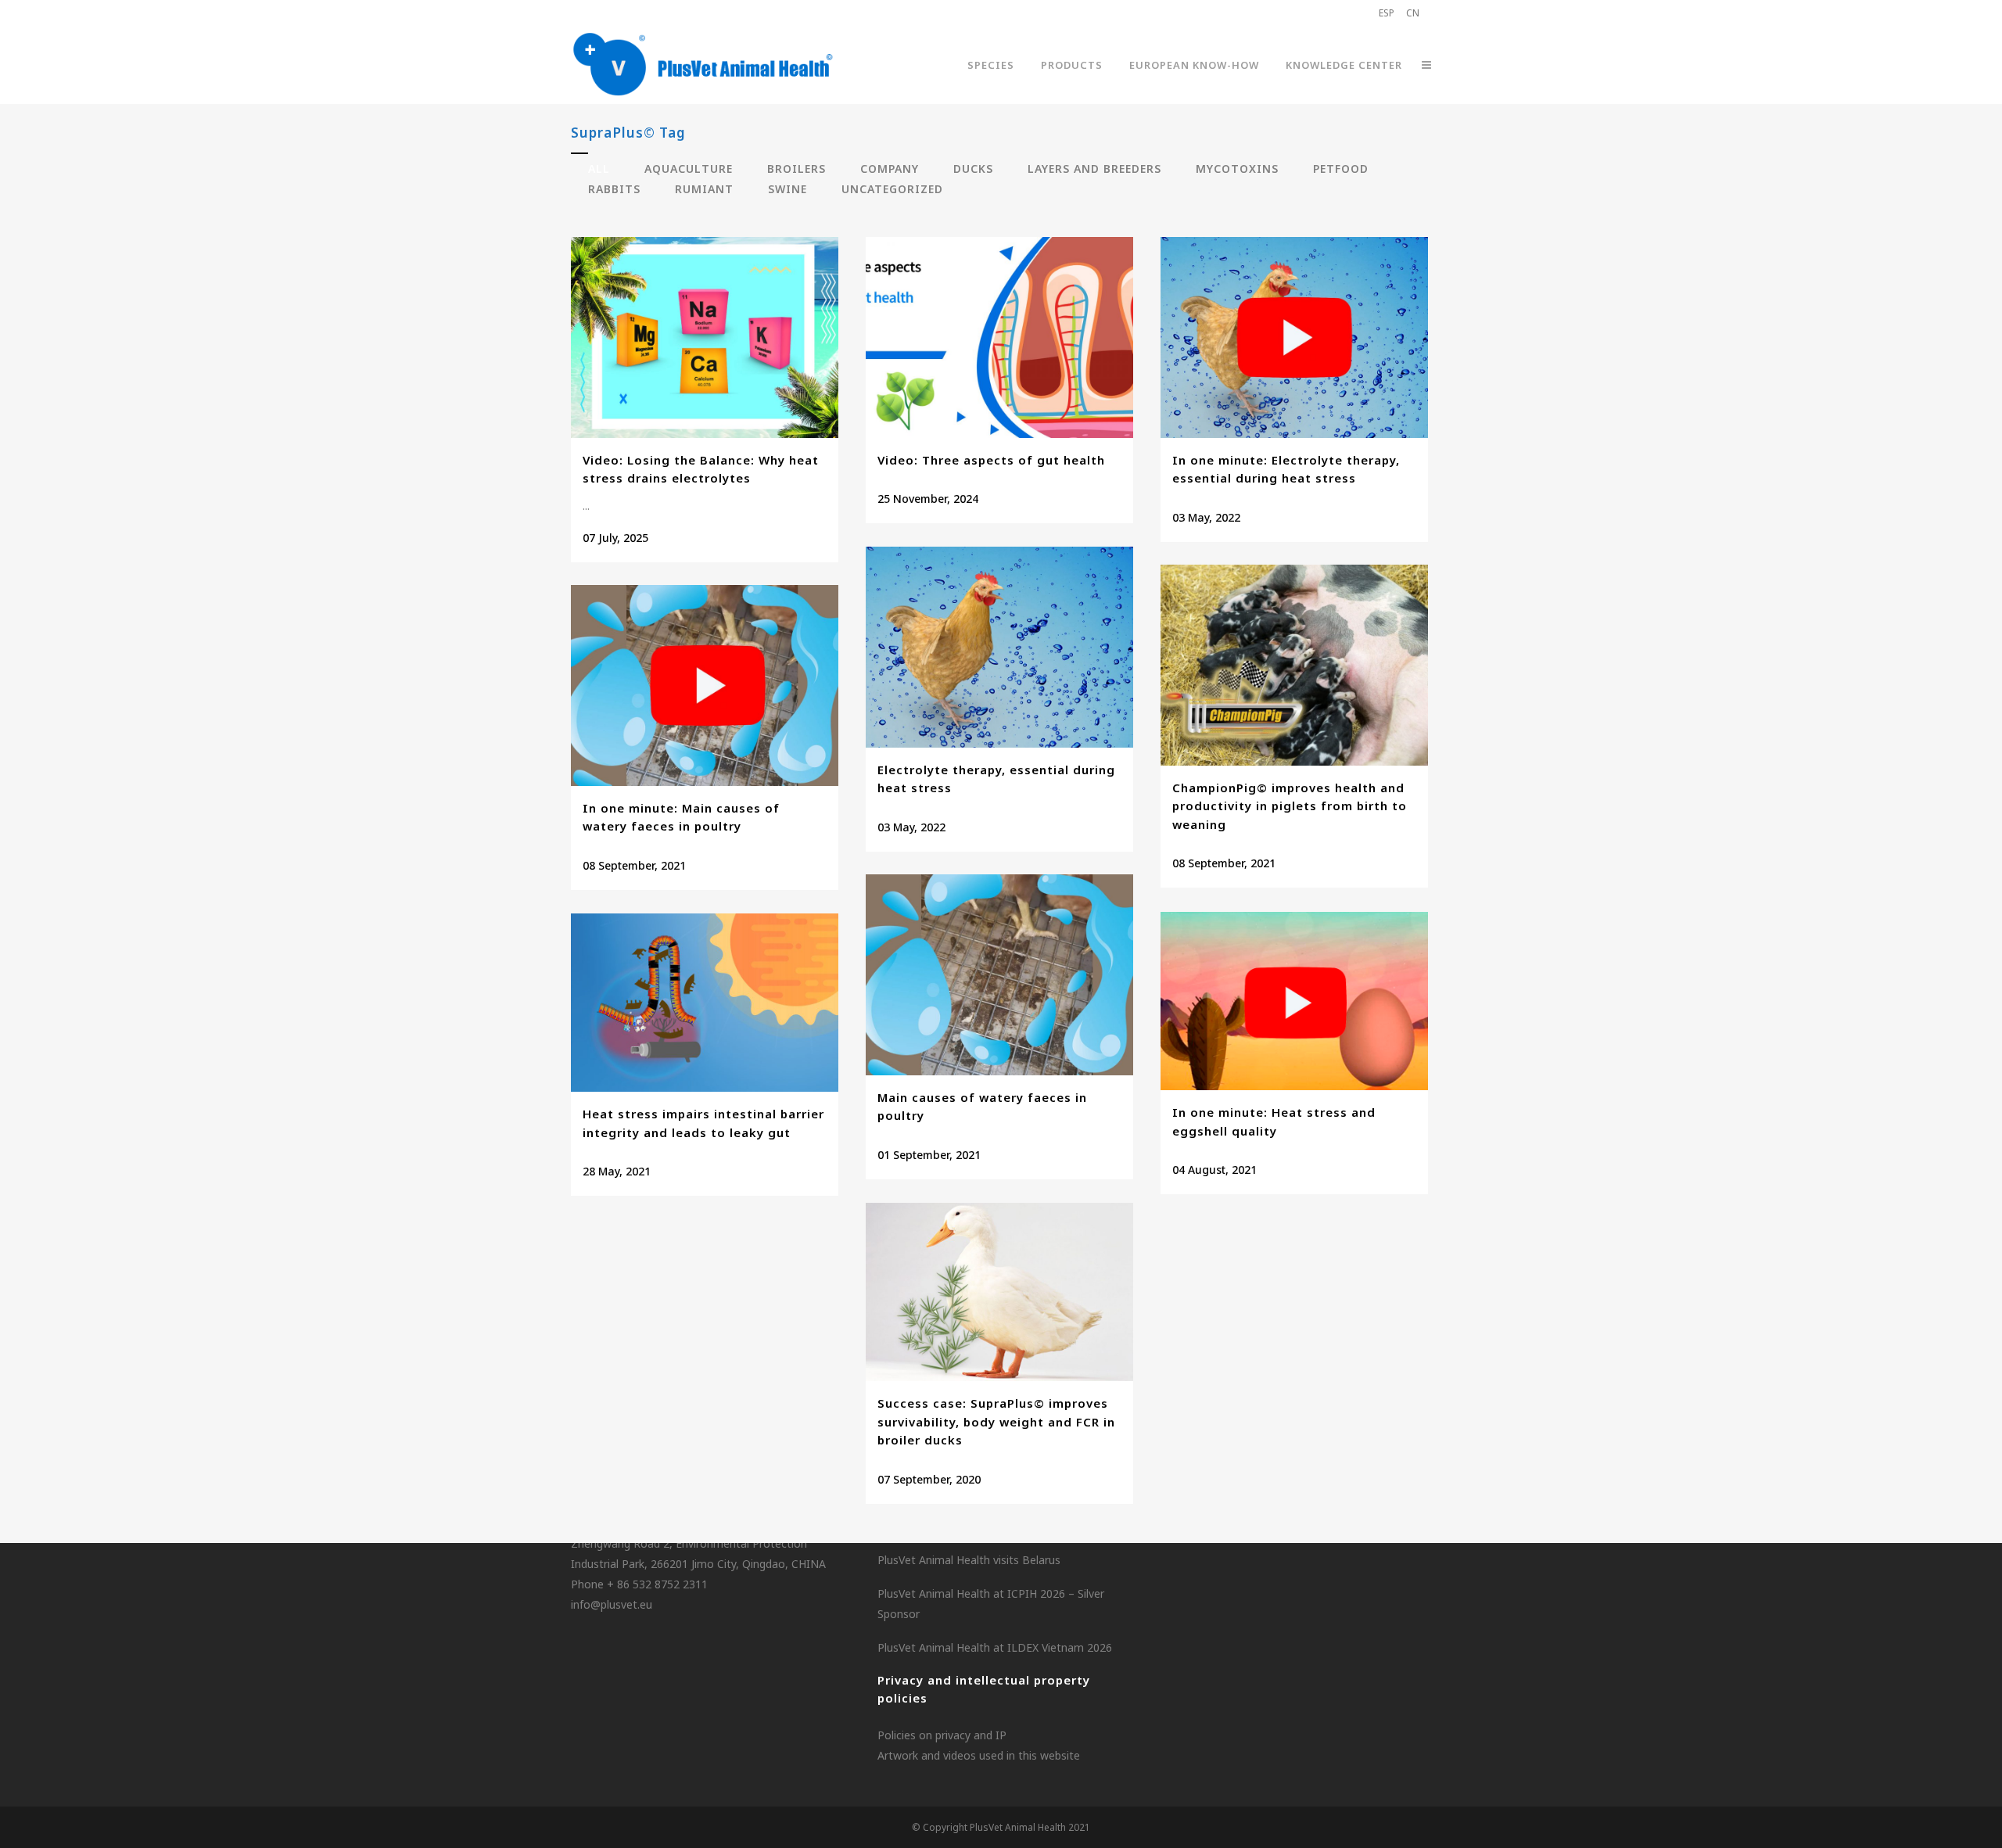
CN (1413, 13)
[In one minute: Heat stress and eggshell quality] (1294, 1001)
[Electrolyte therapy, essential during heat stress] (999, 647)
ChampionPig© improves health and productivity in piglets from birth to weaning (1290, 806)
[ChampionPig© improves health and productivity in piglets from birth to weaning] (1294, 665)
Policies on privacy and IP (942, 1735)
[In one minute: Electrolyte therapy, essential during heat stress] (1294, 337)
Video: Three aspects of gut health (991, 460)
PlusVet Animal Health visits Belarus (969, 1560)
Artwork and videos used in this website (979, 1755)
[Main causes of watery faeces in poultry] (999, 975)
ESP (1387, 13)
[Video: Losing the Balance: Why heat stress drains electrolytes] (705, 337)
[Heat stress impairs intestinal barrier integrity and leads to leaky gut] (705, 1003)
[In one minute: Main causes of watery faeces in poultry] (705, 685)
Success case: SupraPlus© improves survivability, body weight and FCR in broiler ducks (996, 1421)
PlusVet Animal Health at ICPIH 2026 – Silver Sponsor (991, 1604)
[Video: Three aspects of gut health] (999, 337)
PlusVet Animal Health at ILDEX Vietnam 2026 (995, 1647)
